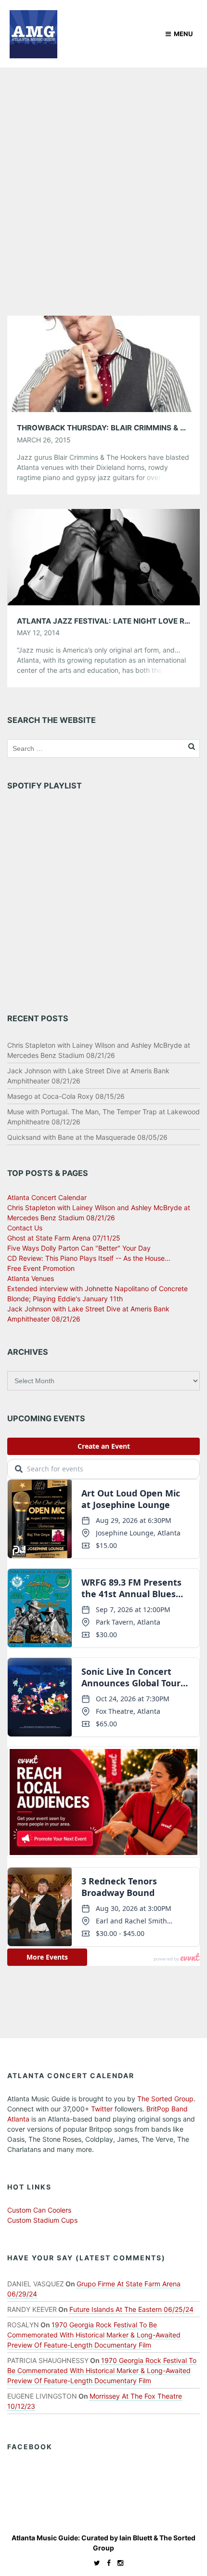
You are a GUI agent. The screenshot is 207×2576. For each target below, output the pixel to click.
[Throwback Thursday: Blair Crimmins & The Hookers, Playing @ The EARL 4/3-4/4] (103, 363)
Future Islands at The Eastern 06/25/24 (131, 2309)
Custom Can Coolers (39, 2210)
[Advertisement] (103, 176)
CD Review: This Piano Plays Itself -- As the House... (89, 1258)
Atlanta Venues (31, 1278)
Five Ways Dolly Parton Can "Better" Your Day (79, 1248)
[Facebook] (106, 2563)
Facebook (30, 2447)
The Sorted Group (165, 2099)
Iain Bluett (136, 2538)
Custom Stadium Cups (42, 2220)
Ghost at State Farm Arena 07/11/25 (64, 1238)
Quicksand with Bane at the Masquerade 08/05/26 (87, 1137)
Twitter (102, 2109)
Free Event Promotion (41, 1268)
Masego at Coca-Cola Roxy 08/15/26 (66, 1096)
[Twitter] (95, 2563)
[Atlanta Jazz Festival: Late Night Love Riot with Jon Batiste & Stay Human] (103, 556)
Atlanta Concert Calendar (47, 1197)
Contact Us (25, 1228)
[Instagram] (118, 2563)
